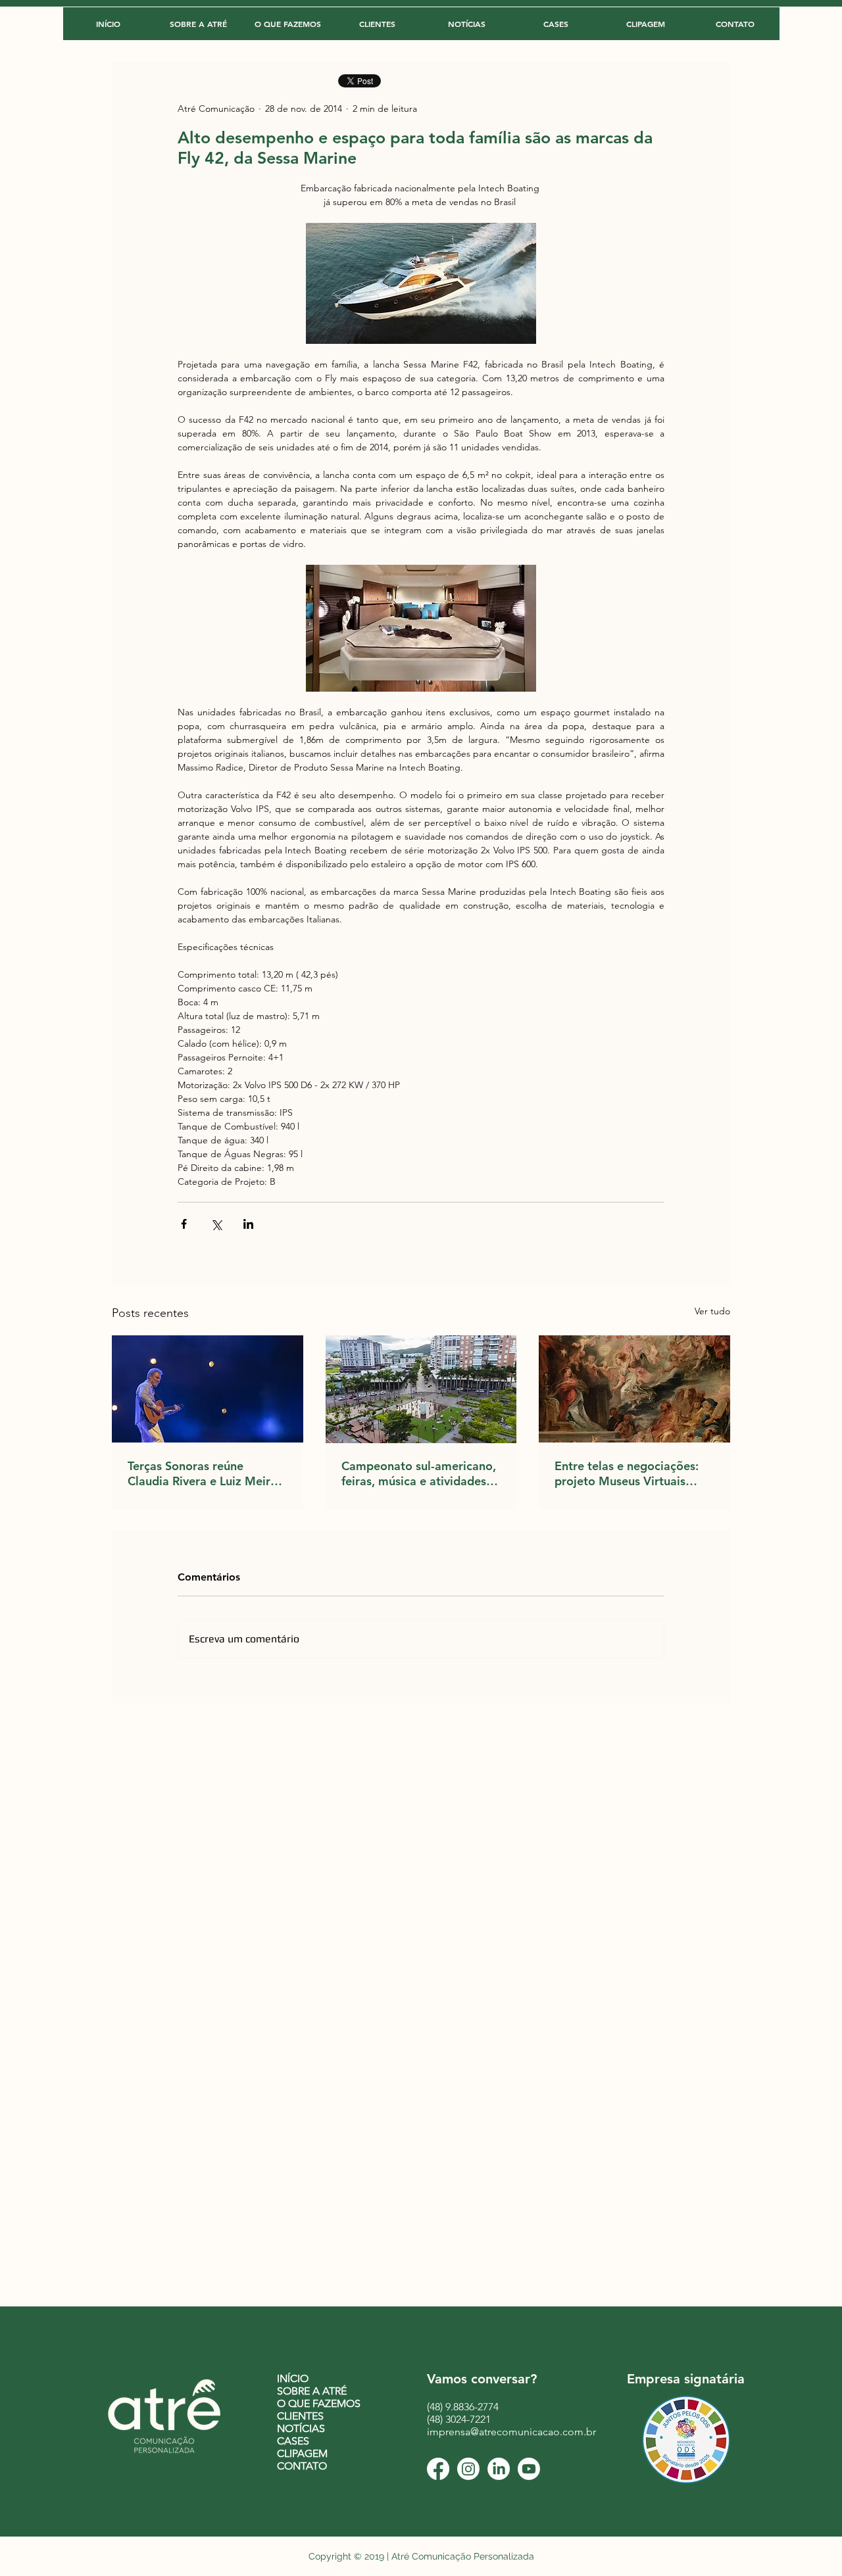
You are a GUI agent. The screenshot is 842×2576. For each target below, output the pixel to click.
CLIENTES (300, 2416)
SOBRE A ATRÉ (312, 2391)
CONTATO (302, 2466)
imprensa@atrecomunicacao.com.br (511, 2432)
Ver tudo (712, 1311)
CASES (293, 2441)
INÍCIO (293, 2378)
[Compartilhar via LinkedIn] (248, 1224)
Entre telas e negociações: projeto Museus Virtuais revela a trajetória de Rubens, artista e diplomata (630, 1473)
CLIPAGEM (302, 2453)
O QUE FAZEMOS (319, 2403)
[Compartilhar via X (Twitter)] (216, 1224)
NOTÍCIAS (301, 2428)
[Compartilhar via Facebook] (184, 1224)
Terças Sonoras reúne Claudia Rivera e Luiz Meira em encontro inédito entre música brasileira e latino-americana (202, 1473)
